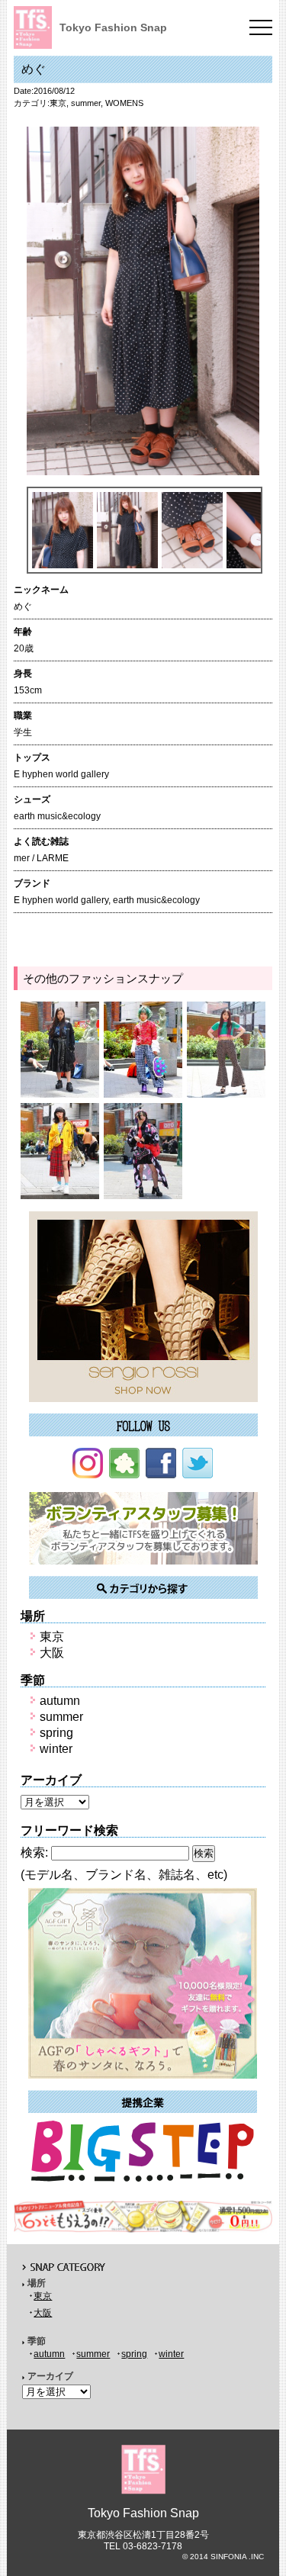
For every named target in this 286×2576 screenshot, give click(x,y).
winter (56, 1749)
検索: (34, 1852)
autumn (60, 1701)
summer (86, 103)
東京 (58, 103)
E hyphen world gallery (61, 900)
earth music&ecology (156, 900)
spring (56, 1733)
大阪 (52, 1653)
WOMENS (124, 103)
